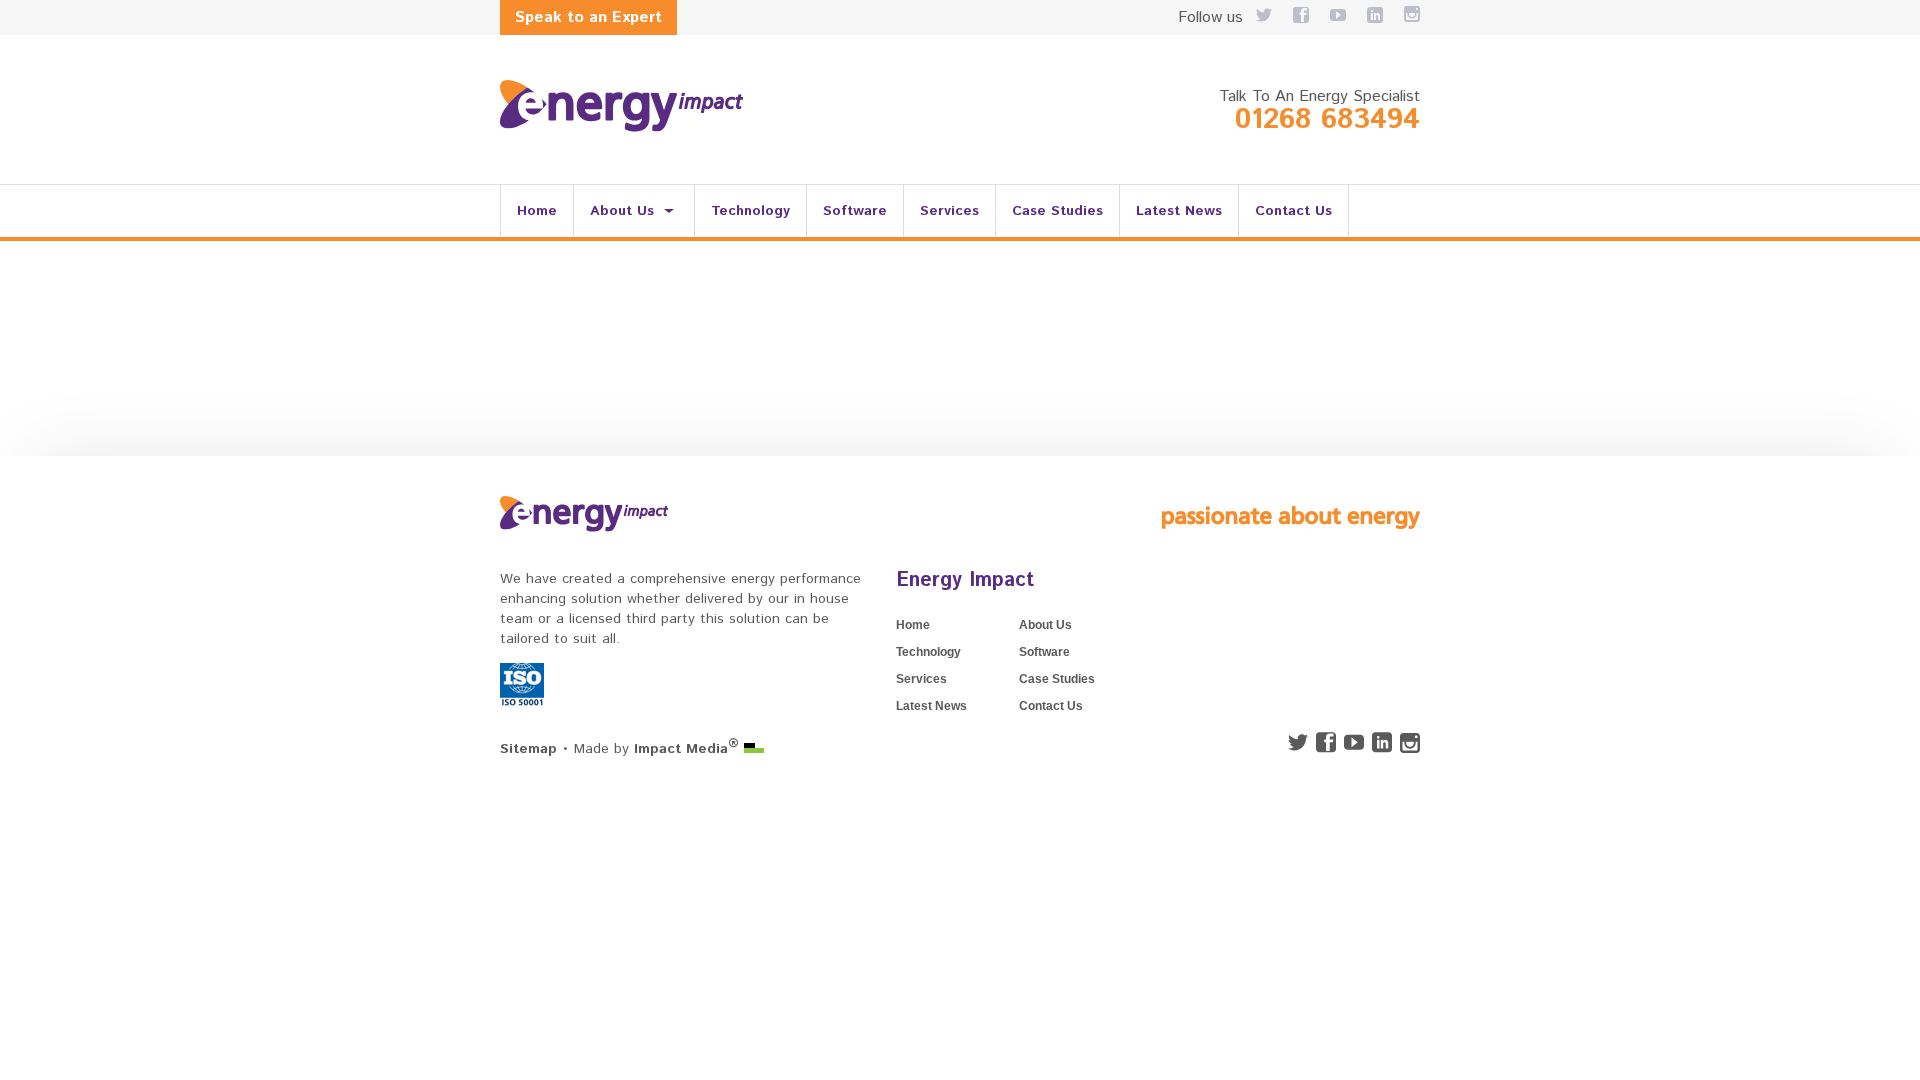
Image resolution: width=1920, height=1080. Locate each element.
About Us (622, 211)
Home (537, 211)
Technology (750, 211)
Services (949, 211)
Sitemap (528, 749)
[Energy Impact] (621, 106)
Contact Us (1293, 211)
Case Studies (1057, 211)
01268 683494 (1327, 120)
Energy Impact (965, 580)
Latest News (1179, 211)
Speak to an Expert (588, 17)
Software (855, 211)
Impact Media (686, 749)
